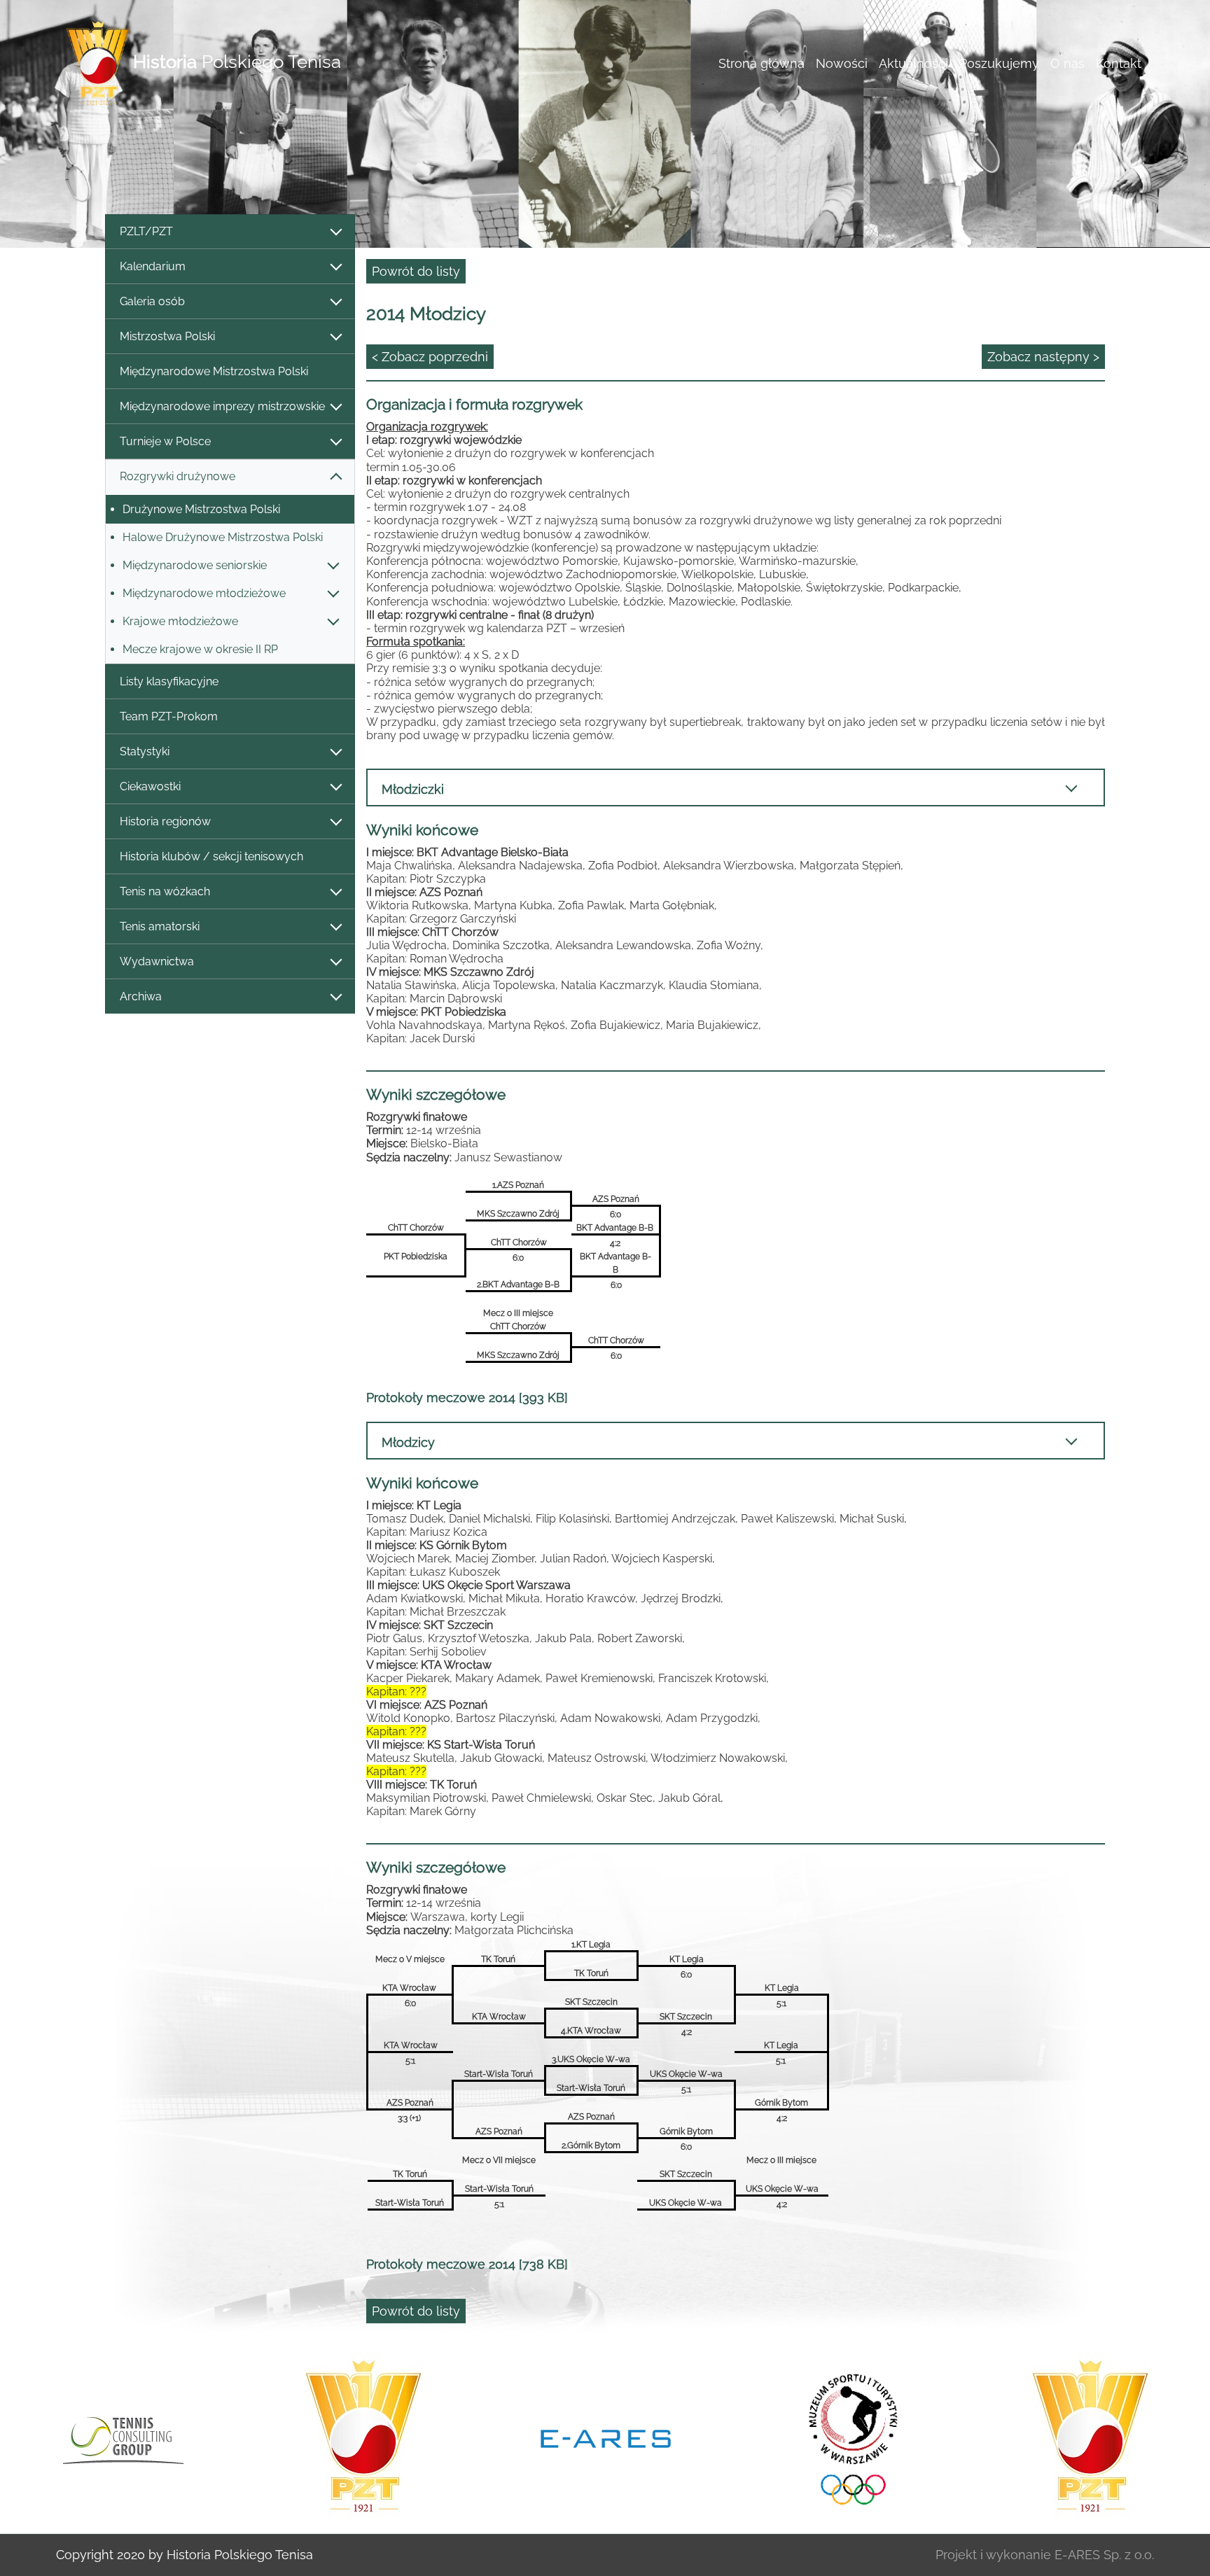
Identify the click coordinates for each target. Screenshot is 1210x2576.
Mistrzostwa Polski (167, 336)
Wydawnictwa (157, 961)
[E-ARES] (363, 2437)
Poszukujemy (999, 63)
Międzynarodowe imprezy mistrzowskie (222, 406)
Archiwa (141, 996)
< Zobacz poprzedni (430, 357)
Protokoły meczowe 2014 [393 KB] (467, 1398)
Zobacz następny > (1043, 357)
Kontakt (1119, 63)
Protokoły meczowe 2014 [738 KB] (467, 2264)
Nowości (842, 63)
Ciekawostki (150, 786)
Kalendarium (153, 266)
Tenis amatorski (160, 926)
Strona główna (762, 63)
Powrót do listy (416, 271)
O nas (1068, 63)
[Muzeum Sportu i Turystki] (606, 2437)
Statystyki (145, 751)
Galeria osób (152, 301)
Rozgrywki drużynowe (178, 476)
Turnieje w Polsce (165, 441)
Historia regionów (165, 821)
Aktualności (913, 63)
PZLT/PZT (146, 231)
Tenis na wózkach (165, 891)
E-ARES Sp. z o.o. (1104, 2555)
